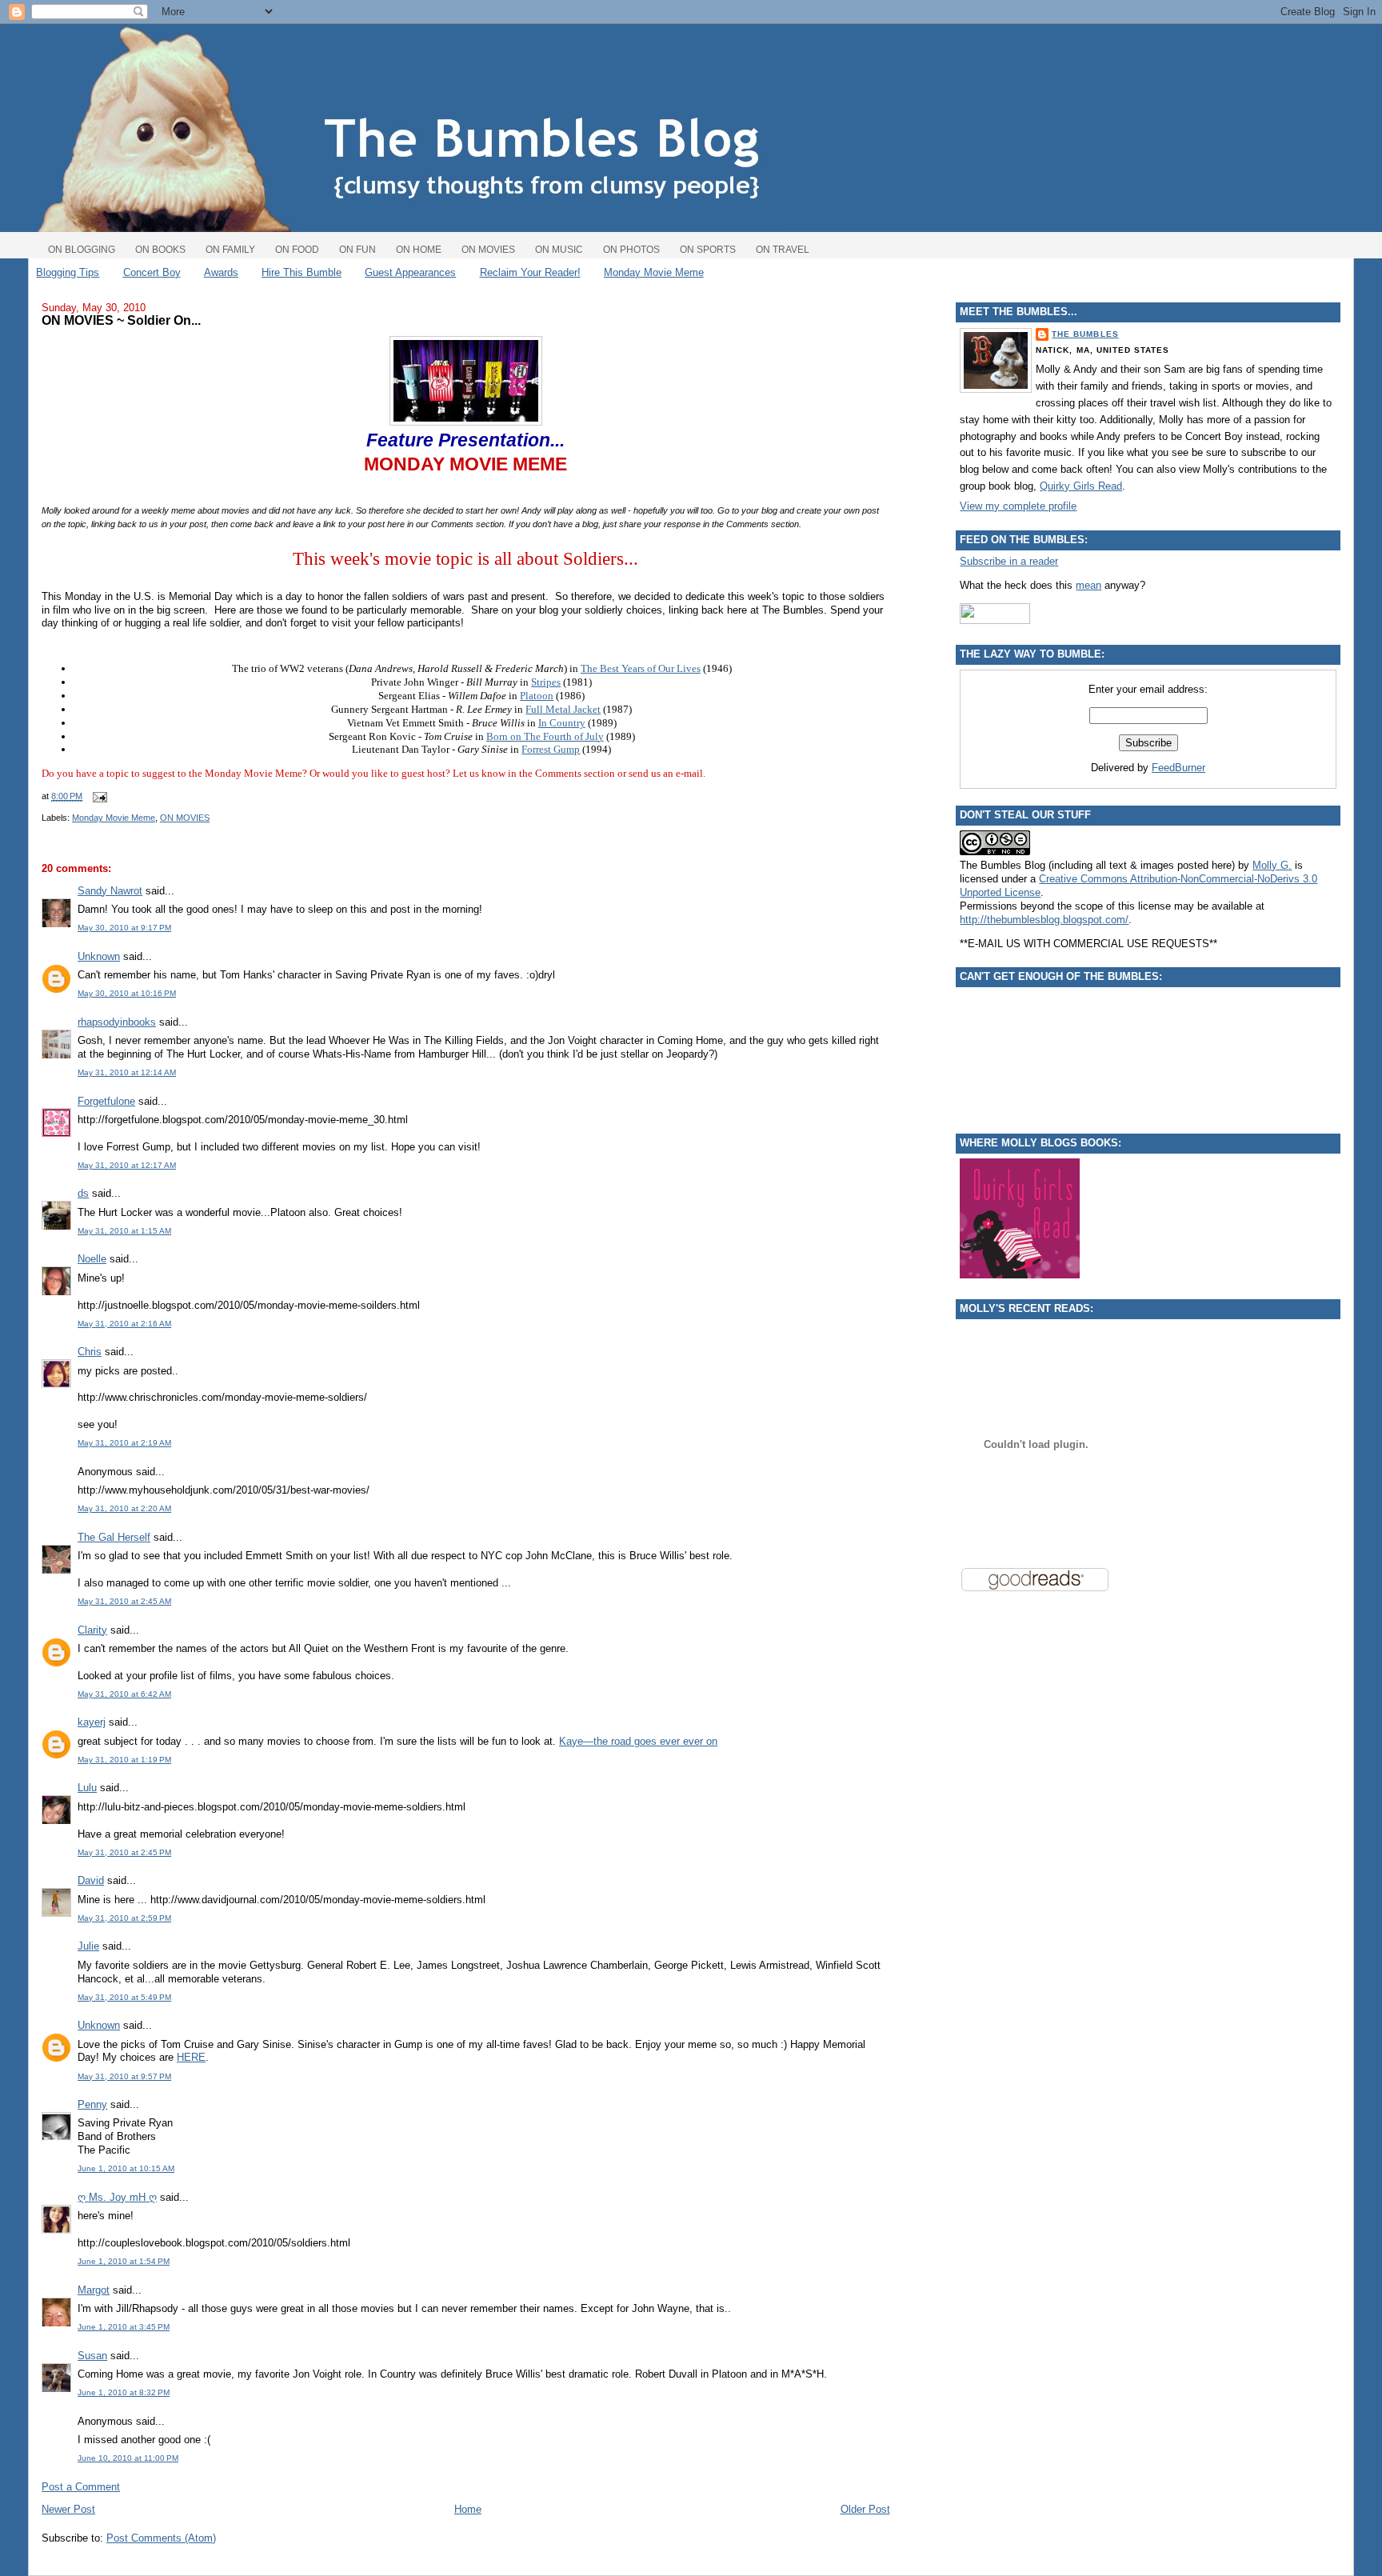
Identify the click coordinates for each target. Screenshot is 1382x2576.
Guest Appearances (410, 272)
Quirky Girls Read (1081, 486)
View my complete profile (1018, 506)
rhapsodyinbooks (117, 1022)
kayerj (92, 1722)
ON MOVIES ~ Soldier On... (121, 320)
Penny (92, 2104)
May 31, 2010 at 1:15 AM (124, 1231)
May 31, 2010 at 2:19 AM (124, 1443)
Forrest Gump (551, 749)
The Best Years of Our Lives (641, 668)
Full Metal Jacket (563, 709)
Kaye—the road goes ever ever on (638, 1741)
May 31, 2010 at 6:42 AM (124, 1694)
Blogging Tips (68, 272)
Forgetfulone (106, 1101)
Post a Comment (81, 2487)
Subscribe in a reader (1009, 561)
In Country (562, 723)
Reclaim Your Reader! (530, 272)
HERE (191, 2057)
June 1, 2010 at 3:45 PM (124, 2327)
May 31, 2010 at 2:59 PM (124, 1918)
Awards (221, 272)
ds (83, 1193)
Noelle (92, 1259)
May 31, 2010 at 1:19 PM (124, 1760)
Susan (92, 2356)
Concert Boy (152, 272)
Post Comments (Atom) (161, 2538)
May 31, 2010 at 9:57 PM (124, 2076)
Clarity (92, 1630)
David (91, 1880)
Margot (94, 2290)
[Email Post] (98, 796)
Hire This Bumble (302, 272)
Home (468, 2509)
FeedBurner (1178, 768)
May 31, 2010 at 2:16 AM (124, 1324)
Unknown (99, 956)
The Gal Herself (114, 1537)
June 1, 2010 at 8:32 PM (124, 2392)
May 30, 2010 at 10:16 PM (127, 993)
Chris (90, 1352)
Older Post (865, 2509)
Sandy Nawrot (110, 891)
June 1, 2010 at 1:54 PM (124, 2261)
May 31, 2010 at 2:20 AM (124, 1508)
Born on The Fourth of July (545, 736)
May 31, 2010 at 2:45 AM (124, 1601)
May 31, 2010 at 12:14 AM (127, 1072)
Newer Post (68, 2509)
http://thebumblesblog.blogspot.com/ (1044, 920)
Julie (88, 1946)
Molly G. (1272, 865)
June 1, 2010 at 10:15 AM (126, 2168)
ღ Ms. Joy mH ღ (117, 2197)
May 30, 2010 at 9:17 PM (124, 928)
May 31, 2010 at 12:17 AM (127, 1165)
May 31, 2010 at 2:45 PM (124, 1852)
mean (1088, 585)
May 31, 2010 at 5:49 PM (124, 1997)
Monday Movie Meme (654, 272)
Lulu (87, 1788)
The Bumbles (1085, 334)
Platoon (537, 696)
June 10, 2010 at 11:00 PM (128, 2458)
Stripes (546, 682)
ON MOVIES (185, 818)
